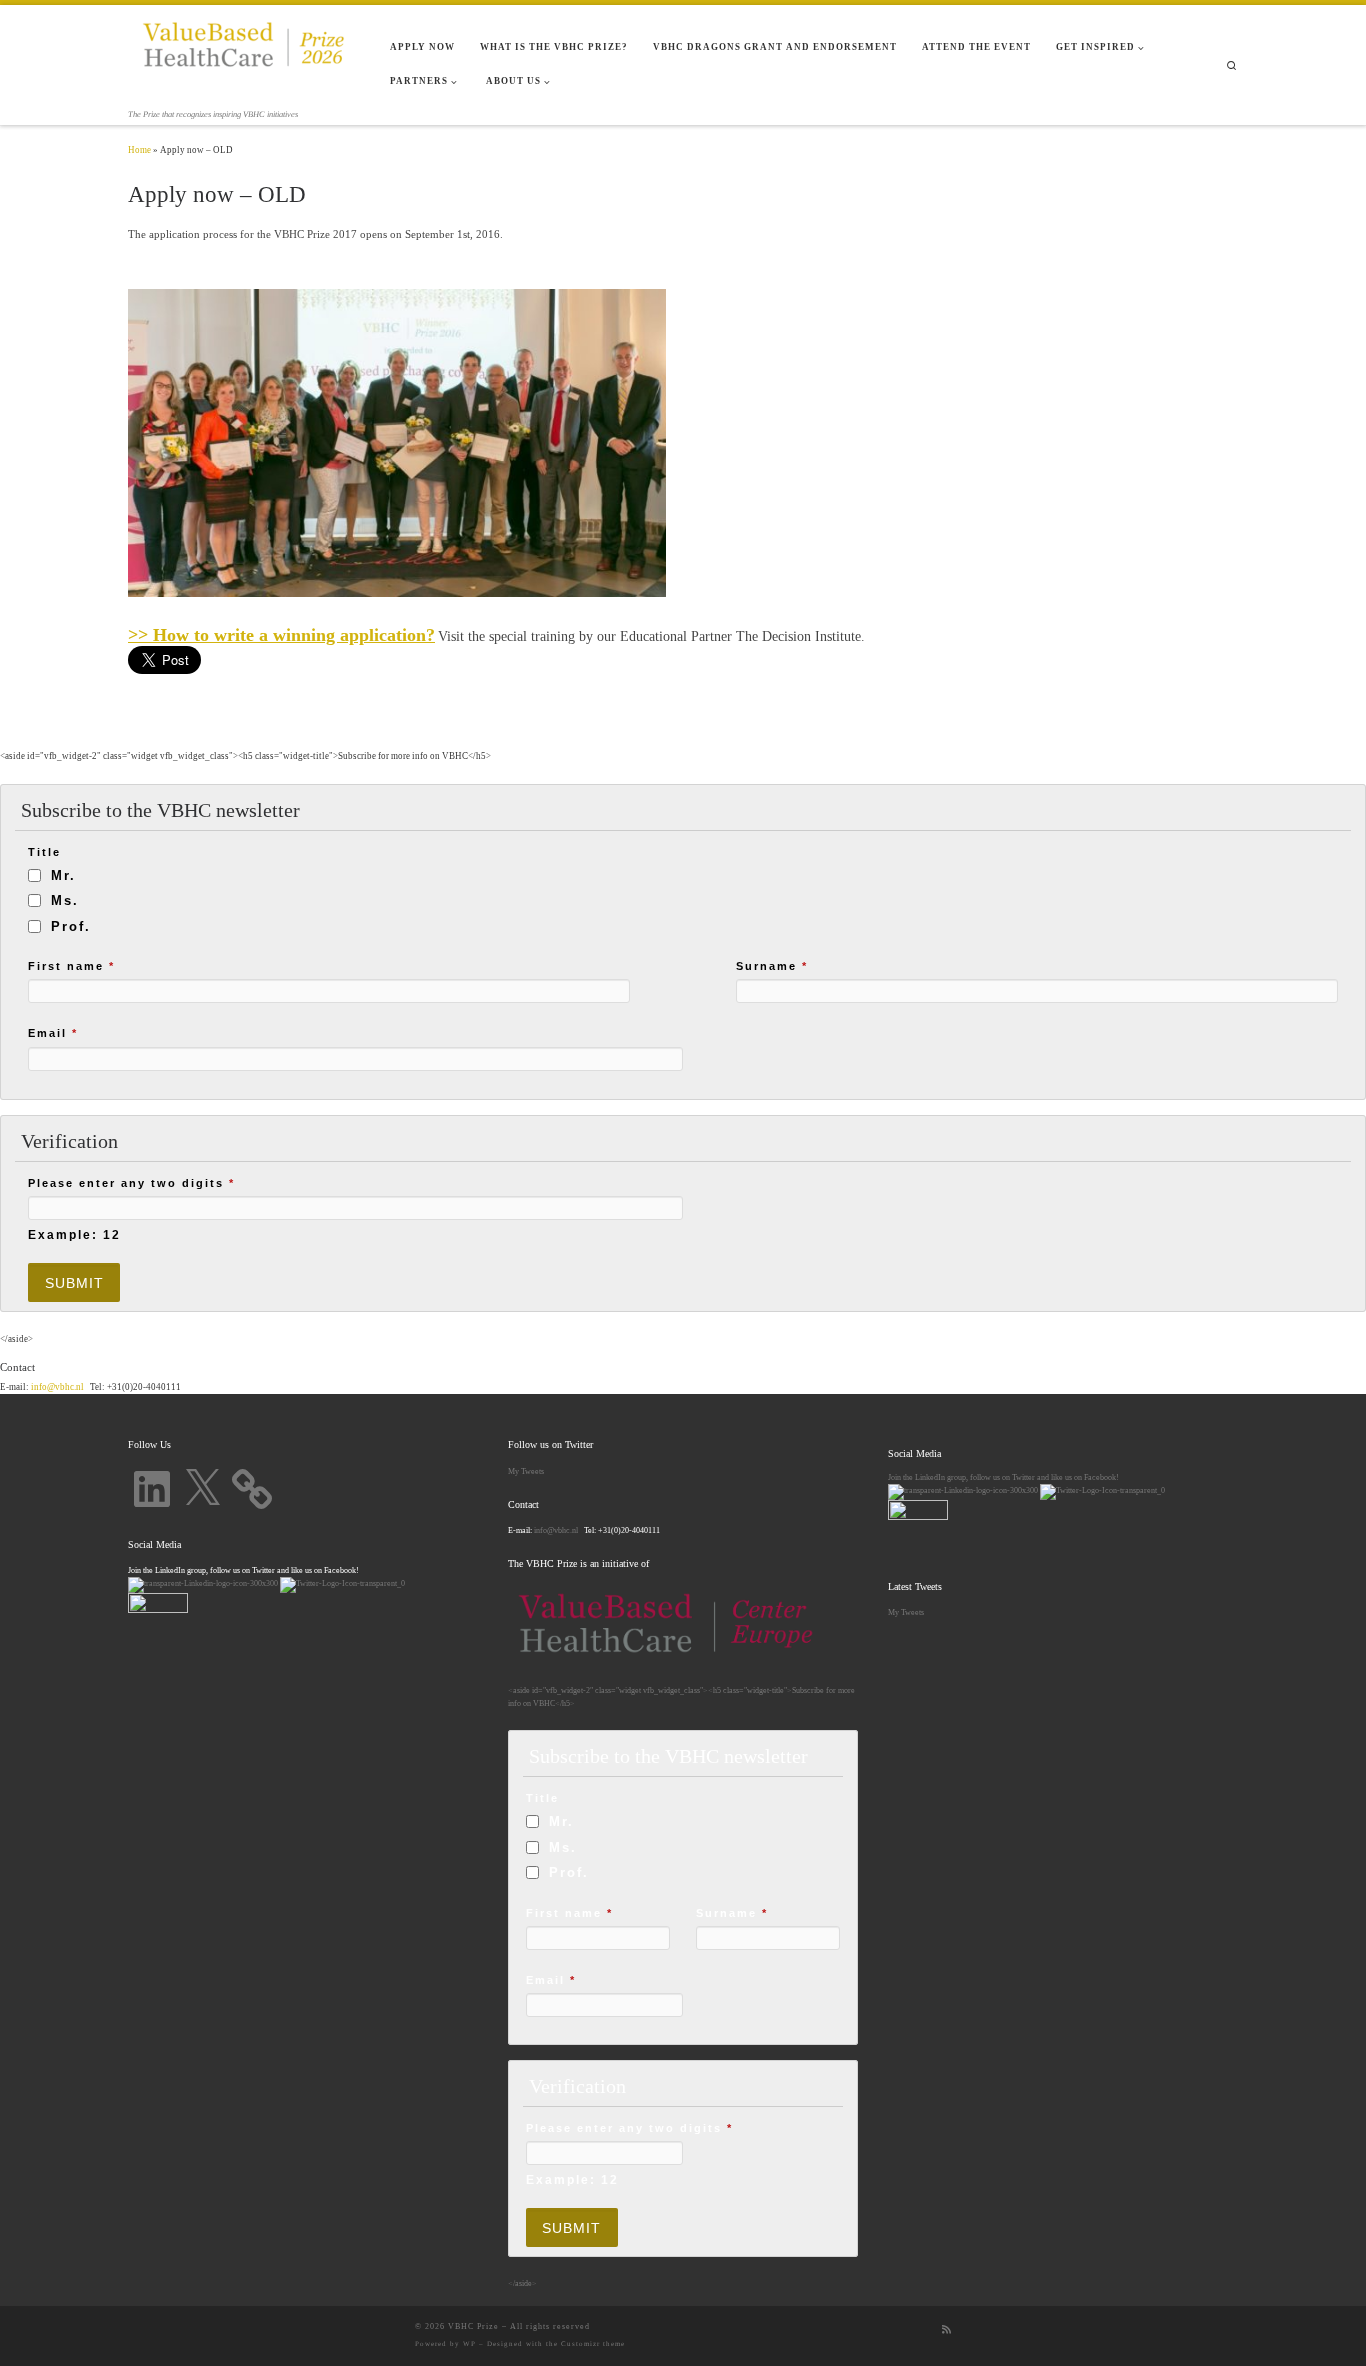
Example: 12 (74, 1234)
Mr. (63, 875)
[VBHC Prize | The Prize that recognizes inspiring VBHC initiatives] (244, 55)
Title (44, 852)
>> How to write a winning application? (281, 635)
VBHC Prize (473, 2326)
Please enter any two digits (131, 1183)
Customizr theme (593, 2344)
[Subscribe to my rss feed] (946, 2330)
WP (469, 2344)
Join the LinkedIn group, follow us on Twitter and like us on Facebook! (1003, 1477)
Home (139, 150)
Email (53, 1033)
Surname (772, 966)
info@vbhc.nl (56, 1387)
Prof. (71, 926)
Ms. (65, 900)
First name (71, 966)
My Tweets (526, 1471)
